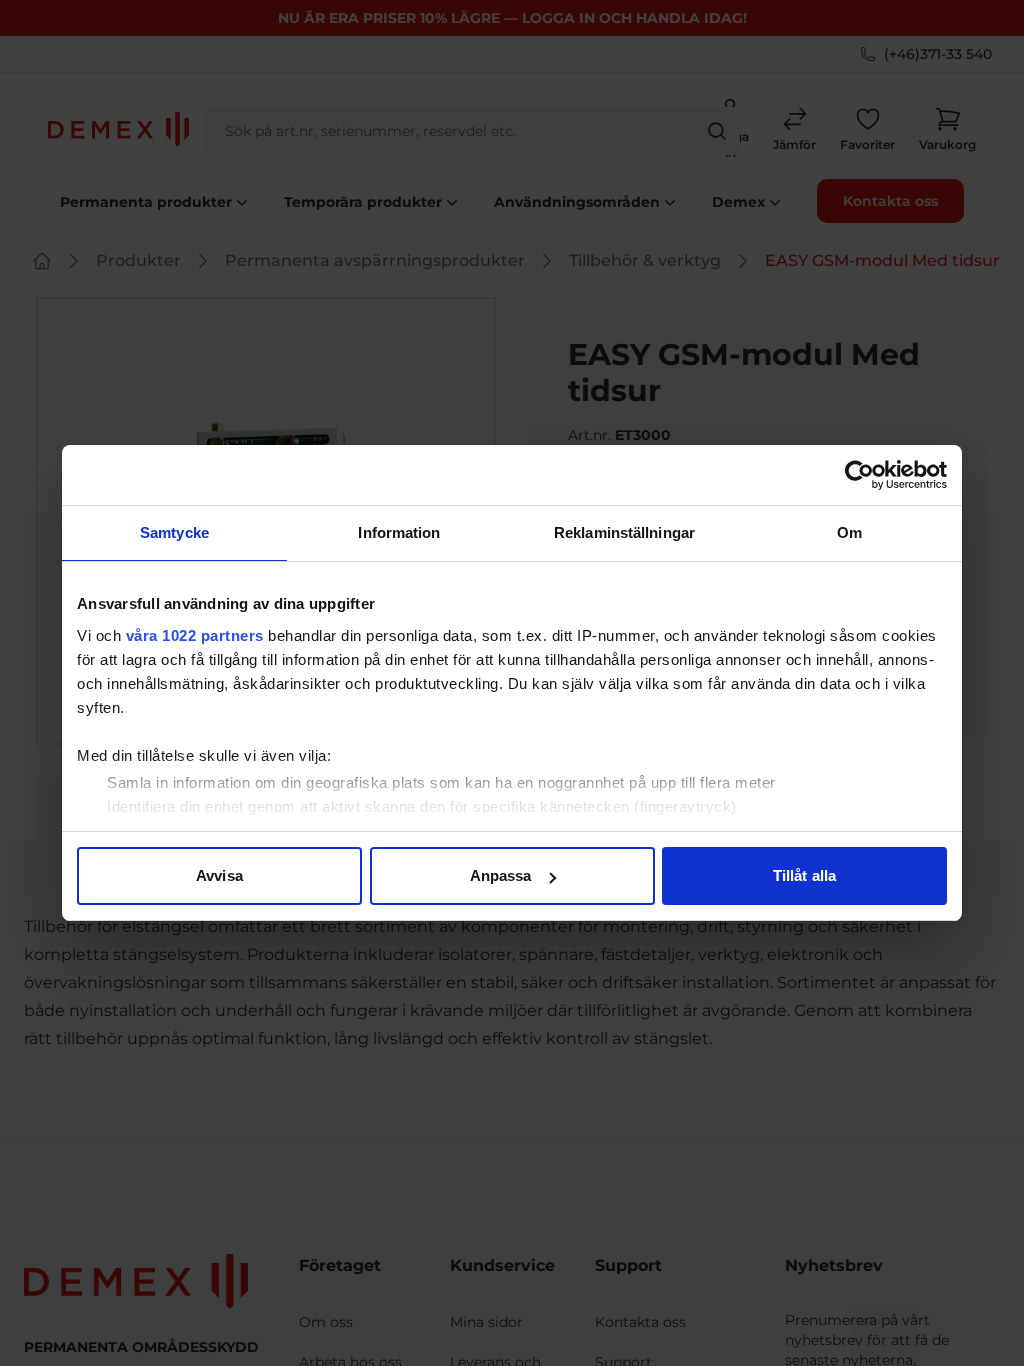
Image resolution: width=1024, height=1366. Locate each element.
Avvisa (219, 875)
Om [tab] (849, 532)
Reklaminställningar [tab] (624, 532)
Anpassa (501, 875)
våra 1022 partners (195, 635)
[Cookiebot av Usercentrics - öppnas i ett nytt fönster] (859, 475)
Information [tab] (399, 532)
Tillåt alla (804, 875)
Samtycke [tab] (174, 532)
